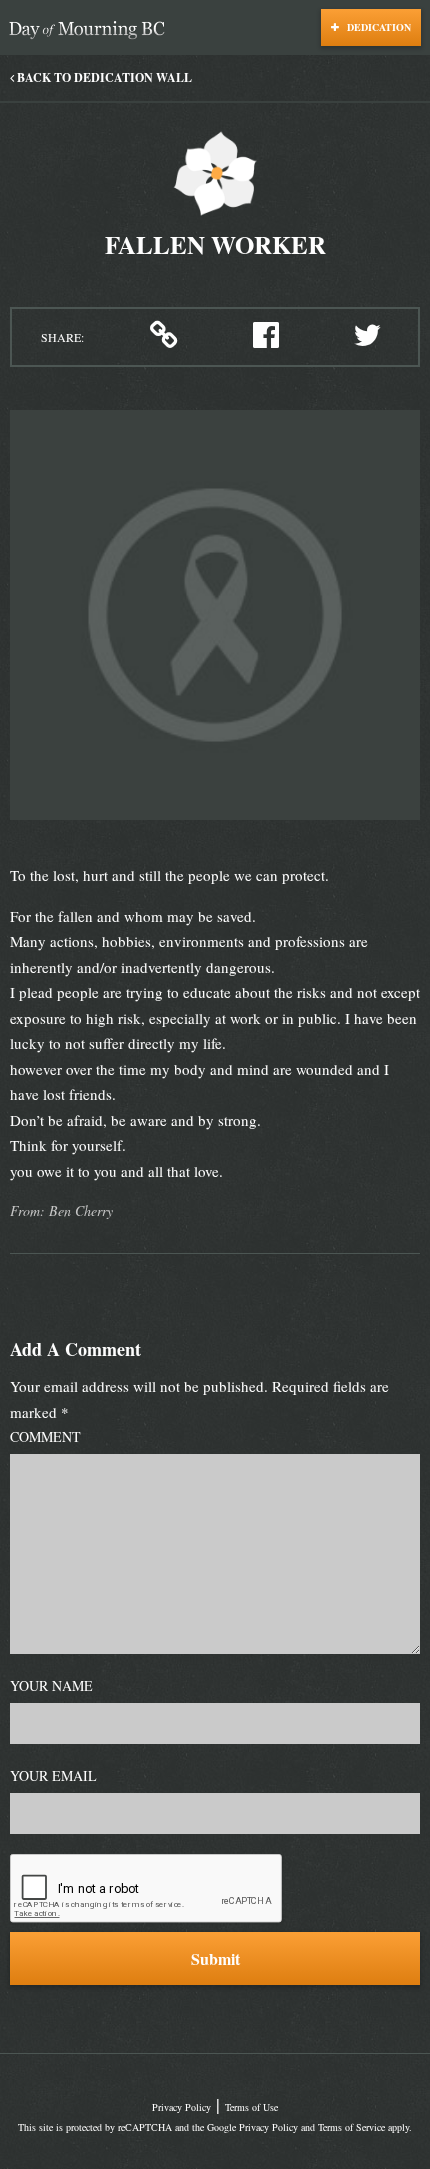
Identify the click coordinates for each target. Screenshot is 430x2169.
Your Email (53, 1775)
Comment (45, 1436)
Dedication (377, 27)
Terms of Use (251, 2107)
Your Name (51, 1685)
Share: (62, 337)
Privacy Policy (181, 2107)
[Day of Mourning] (92, 30)
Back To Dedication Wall (103, 77)
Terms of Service (351, 2127)
